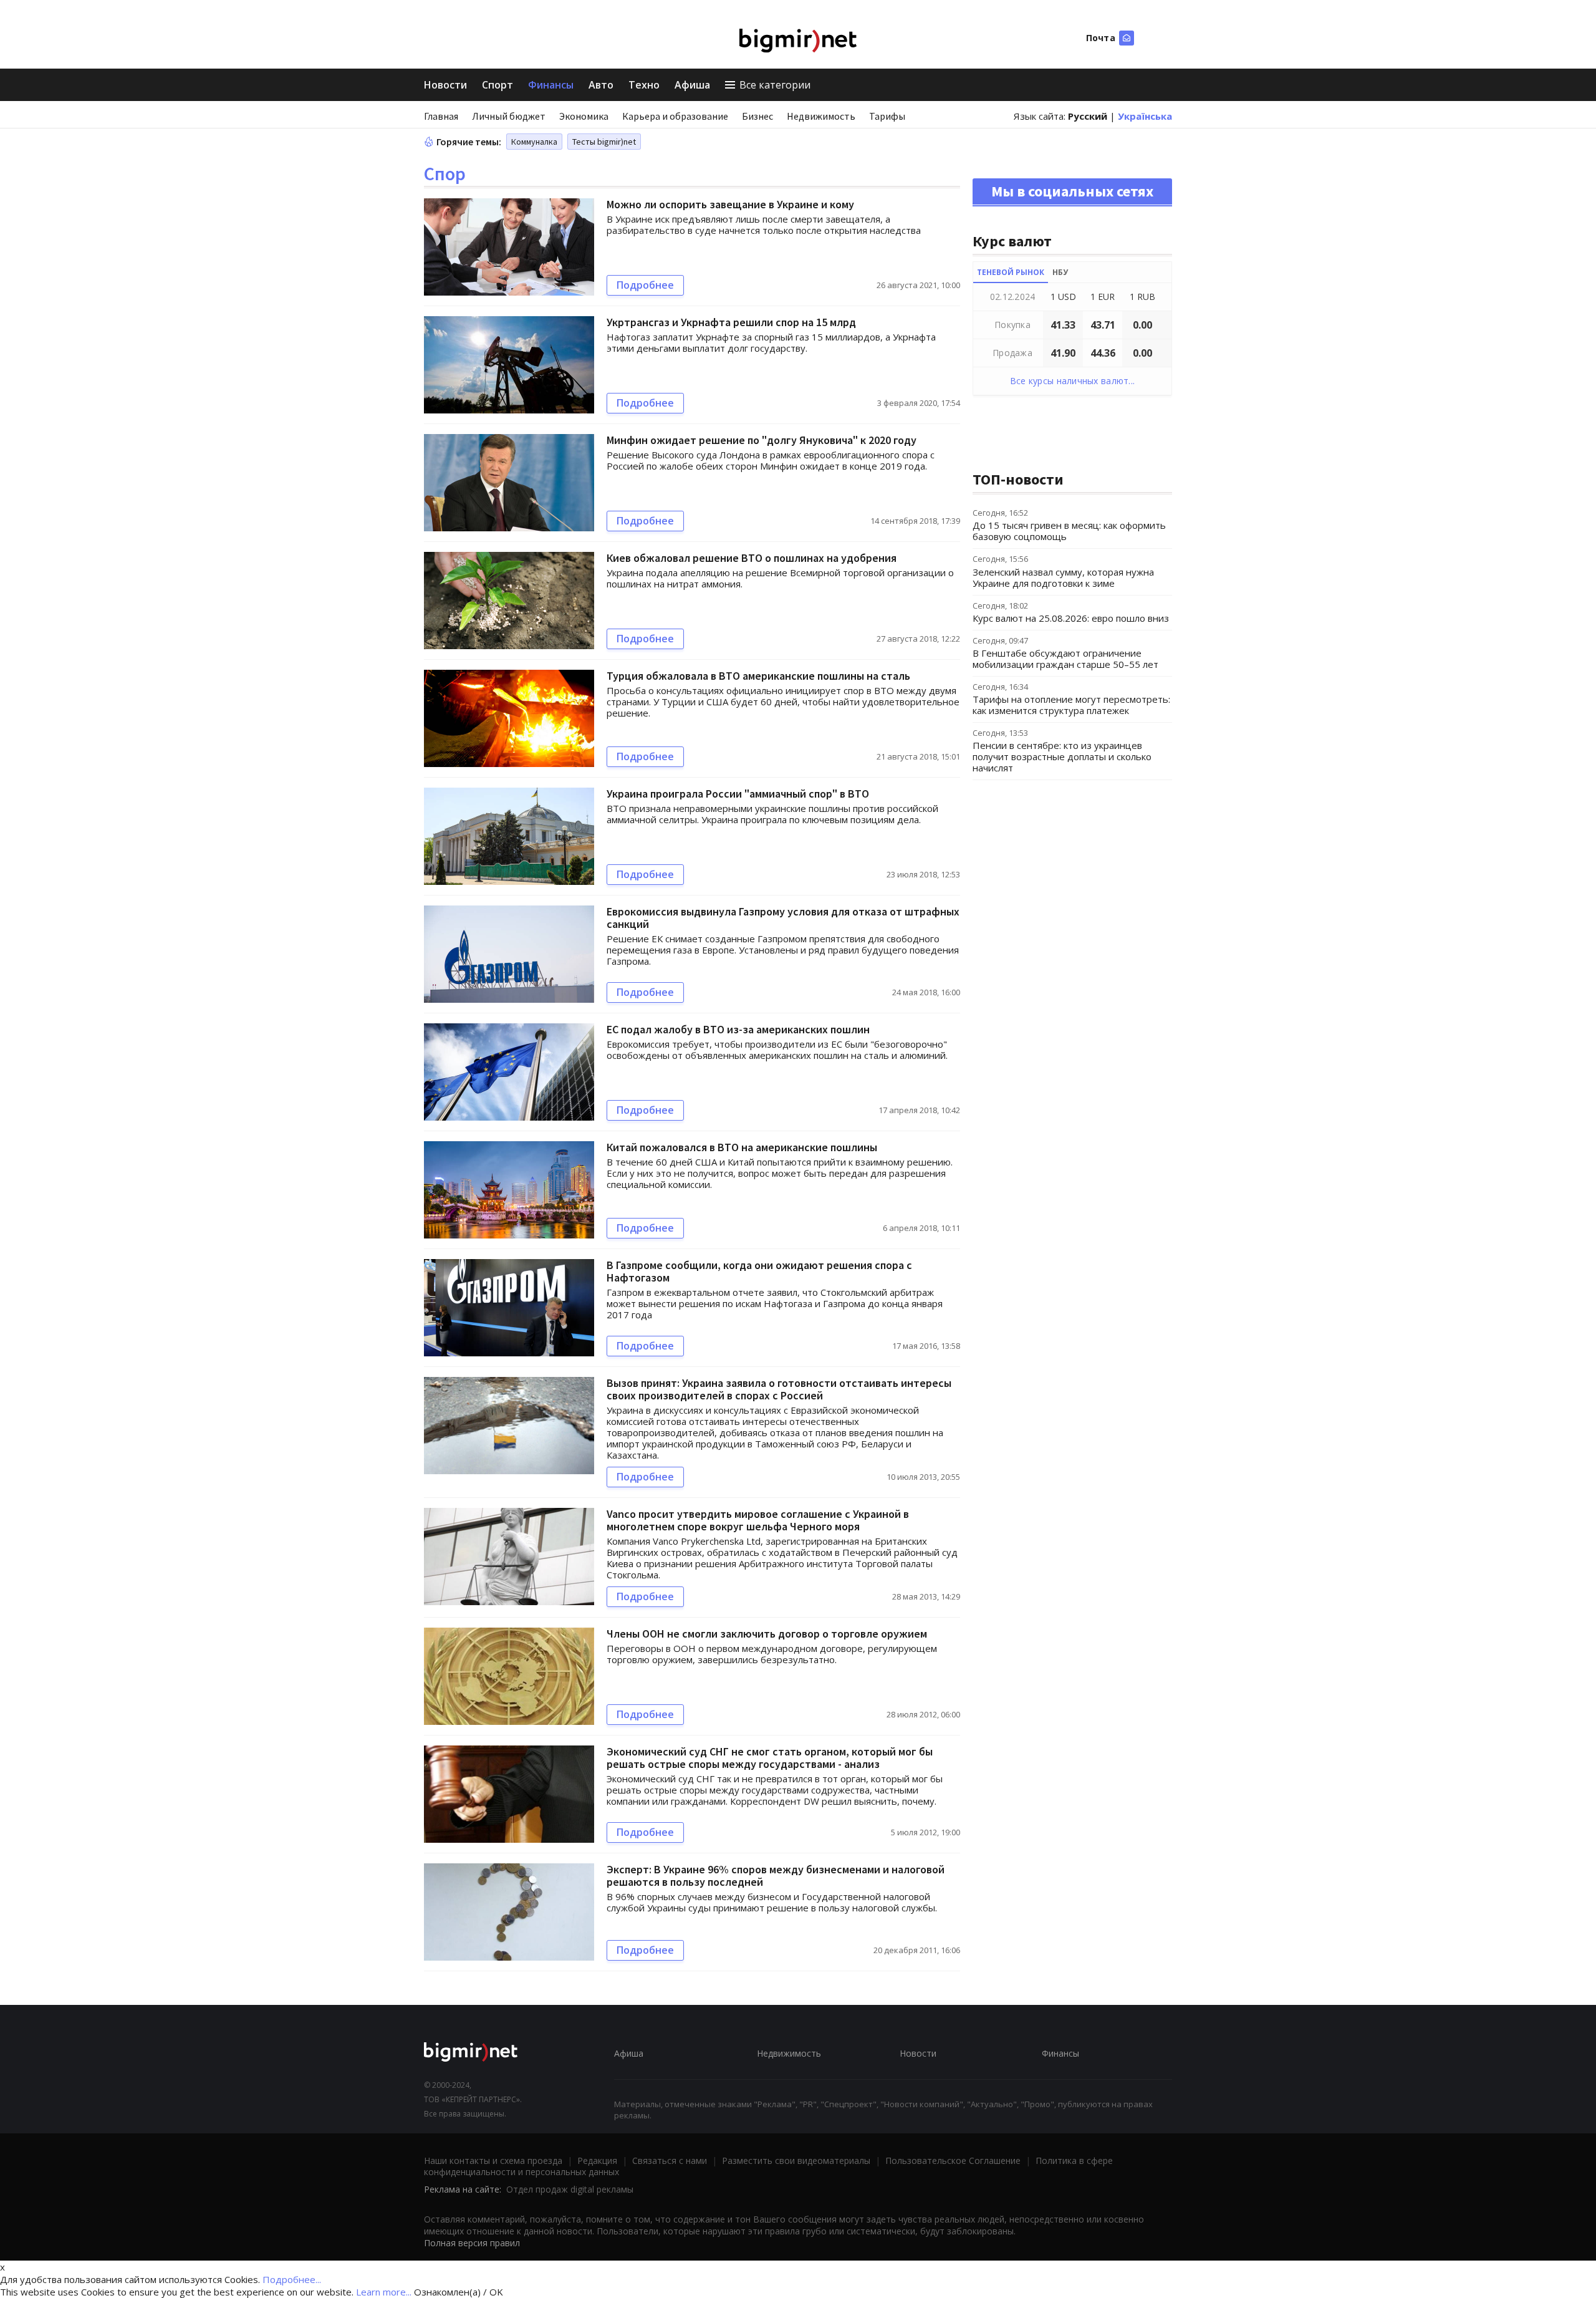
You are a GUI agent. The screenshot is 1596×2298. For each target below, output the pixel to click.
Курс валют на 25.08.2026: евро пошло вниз (1071, 618)
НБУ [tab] (1060, 272)
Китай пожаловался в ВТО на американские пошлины (742, 1147)
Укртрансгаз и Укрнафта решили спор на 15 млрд (731, 322)
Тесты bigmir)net (604, 142)
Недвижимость (821, 116)
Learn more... (384, 2292)
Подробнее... (292, 2279)
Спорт (498, 85)
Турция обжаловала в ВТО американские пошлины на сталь (758, 676)
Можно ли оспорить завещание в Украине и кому (730, 204)
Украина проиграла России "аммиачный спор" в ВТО (738, 794)
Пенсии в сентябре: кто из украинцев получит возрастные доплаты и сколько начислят (1062, 756)
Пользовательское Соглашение (953, 2160)
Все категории (775, 85)
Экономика (584, 116)
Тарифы (887, 116)
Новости (445, 85)
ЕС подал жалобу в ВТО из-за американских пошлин (738, 1029)
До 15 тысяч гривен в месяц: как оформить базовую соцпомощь (1069, 531)
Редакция (597, 2160)
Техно (644, 85)
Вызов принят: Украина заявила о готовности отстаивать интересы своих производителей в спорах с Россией (779, 1389)
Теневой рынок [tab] (1011, 272)
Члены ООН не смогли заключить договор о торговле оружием (767, 1634)
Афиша (692, 85)
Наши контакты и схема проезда (493, 2160)
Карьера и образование (675, 116)
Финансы (551, 85)
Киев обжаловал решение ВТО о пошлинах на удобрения (752, 558)
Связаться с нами (670, 2160)
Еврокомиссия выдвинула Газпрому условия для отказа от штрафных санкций (783, 918)
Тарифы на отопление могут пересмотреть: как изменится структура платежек (1071, 705)
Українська (1145, 116)
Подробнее (645, 285)
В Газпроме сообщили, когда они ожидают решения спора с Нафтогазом (759, 1271)
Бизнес (757, 116)
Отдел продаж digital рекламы (570, 2189)
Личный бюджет (509, 116)
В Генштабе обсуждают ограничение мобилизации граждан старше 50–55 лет (1065, 659)
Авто (601, 85)
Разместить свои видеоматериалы (796, 2160)
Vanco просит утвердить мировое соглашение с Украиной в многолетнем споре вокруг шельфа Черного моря (758, 1520)
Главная (441, 116)
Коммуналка (534, 142)
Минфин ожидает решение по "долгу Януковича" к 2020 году (762, 440)
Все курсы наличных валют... (1073, 381)
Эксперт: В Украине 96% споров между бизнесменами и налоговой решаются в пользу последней (776, 1876)
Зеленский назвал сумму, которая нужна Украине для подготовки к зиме (1063, 577)
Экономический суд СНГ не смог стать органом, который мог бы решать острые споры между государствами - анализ (770, 1758)
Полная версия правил (472, 2243)
